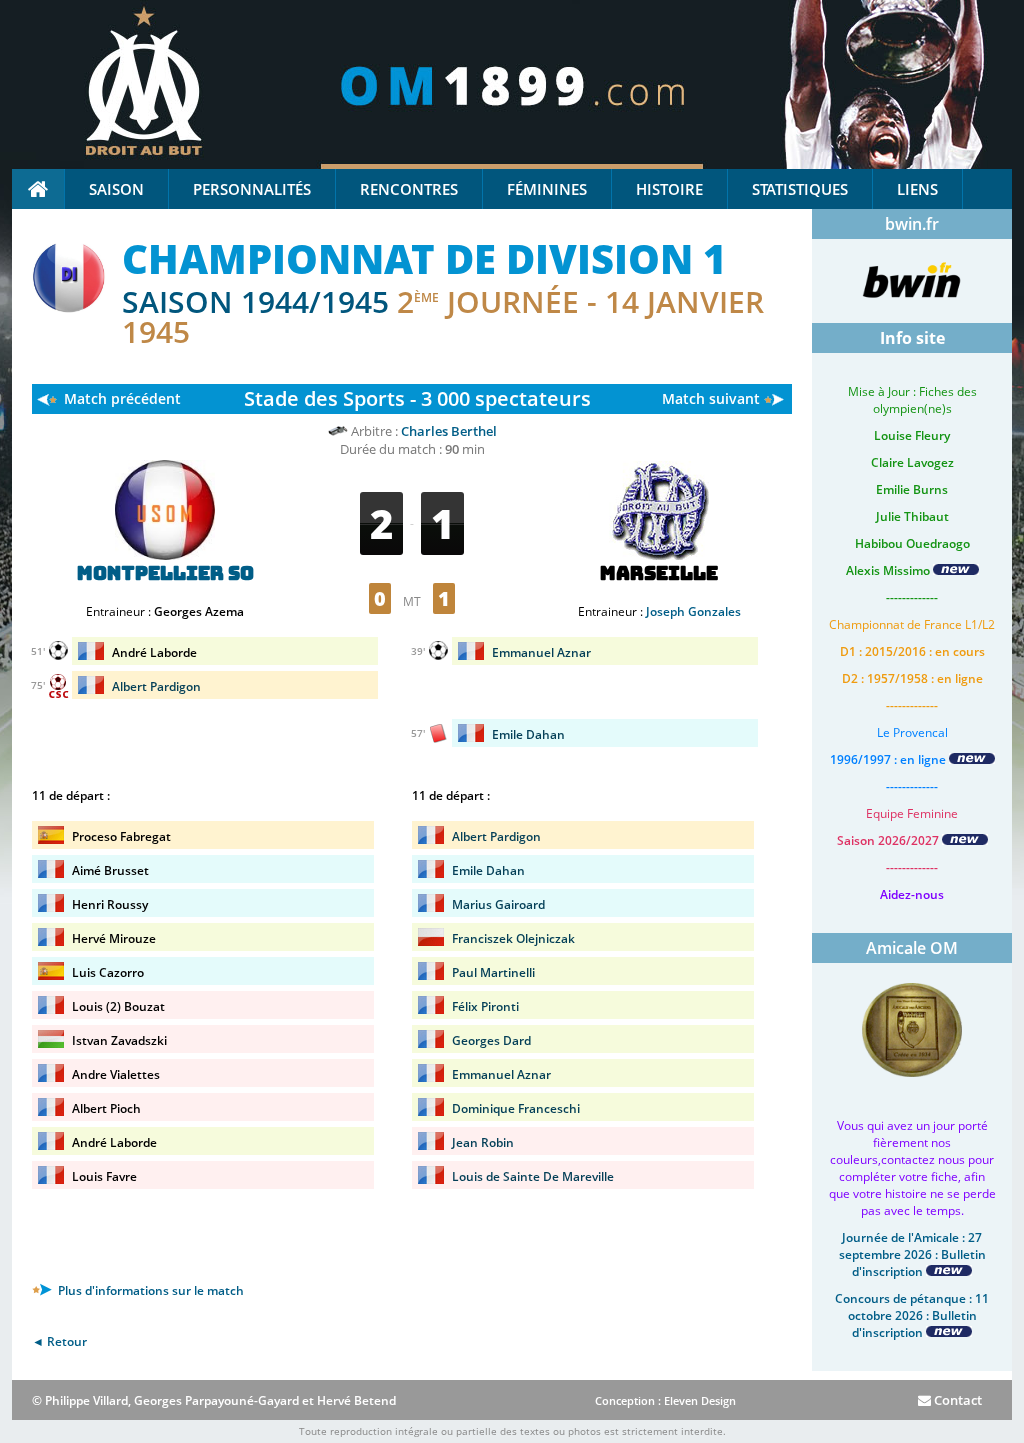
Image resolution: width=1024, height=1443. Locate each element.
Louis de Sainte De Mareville (533, 1176)
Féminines (547, 189)
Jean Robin (483, 1142)
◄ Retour (59, 1341)
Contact (956, 1400)
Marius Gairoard (498, 904)
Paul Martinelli (493, 972)
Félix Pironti (485, 1006)
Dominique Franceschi (516, 1108)
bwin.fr (912, 224)
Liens (917, 189)
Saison (116, 189)
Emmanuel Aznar (541, 652)
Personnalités (252, 189)
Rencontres (409, 189)
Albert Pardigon (156, 686)
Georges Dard (491, 1040)
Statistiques (800, 189)
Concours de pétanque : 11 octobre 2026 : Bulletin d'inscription (912, 1315)
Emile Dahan (528, 734)
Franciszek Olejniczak (513, 938)
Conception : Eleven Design (665, 1400)
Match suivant (711, 398)
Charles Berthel (449, 431)
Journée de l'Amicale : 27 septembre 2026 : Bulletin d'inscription (912, 1254)
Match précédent (122, 398)
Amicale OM (912, 948)
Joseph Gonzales (693, 611)
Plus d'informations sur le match (149, 1290)
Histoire (669, 189)
